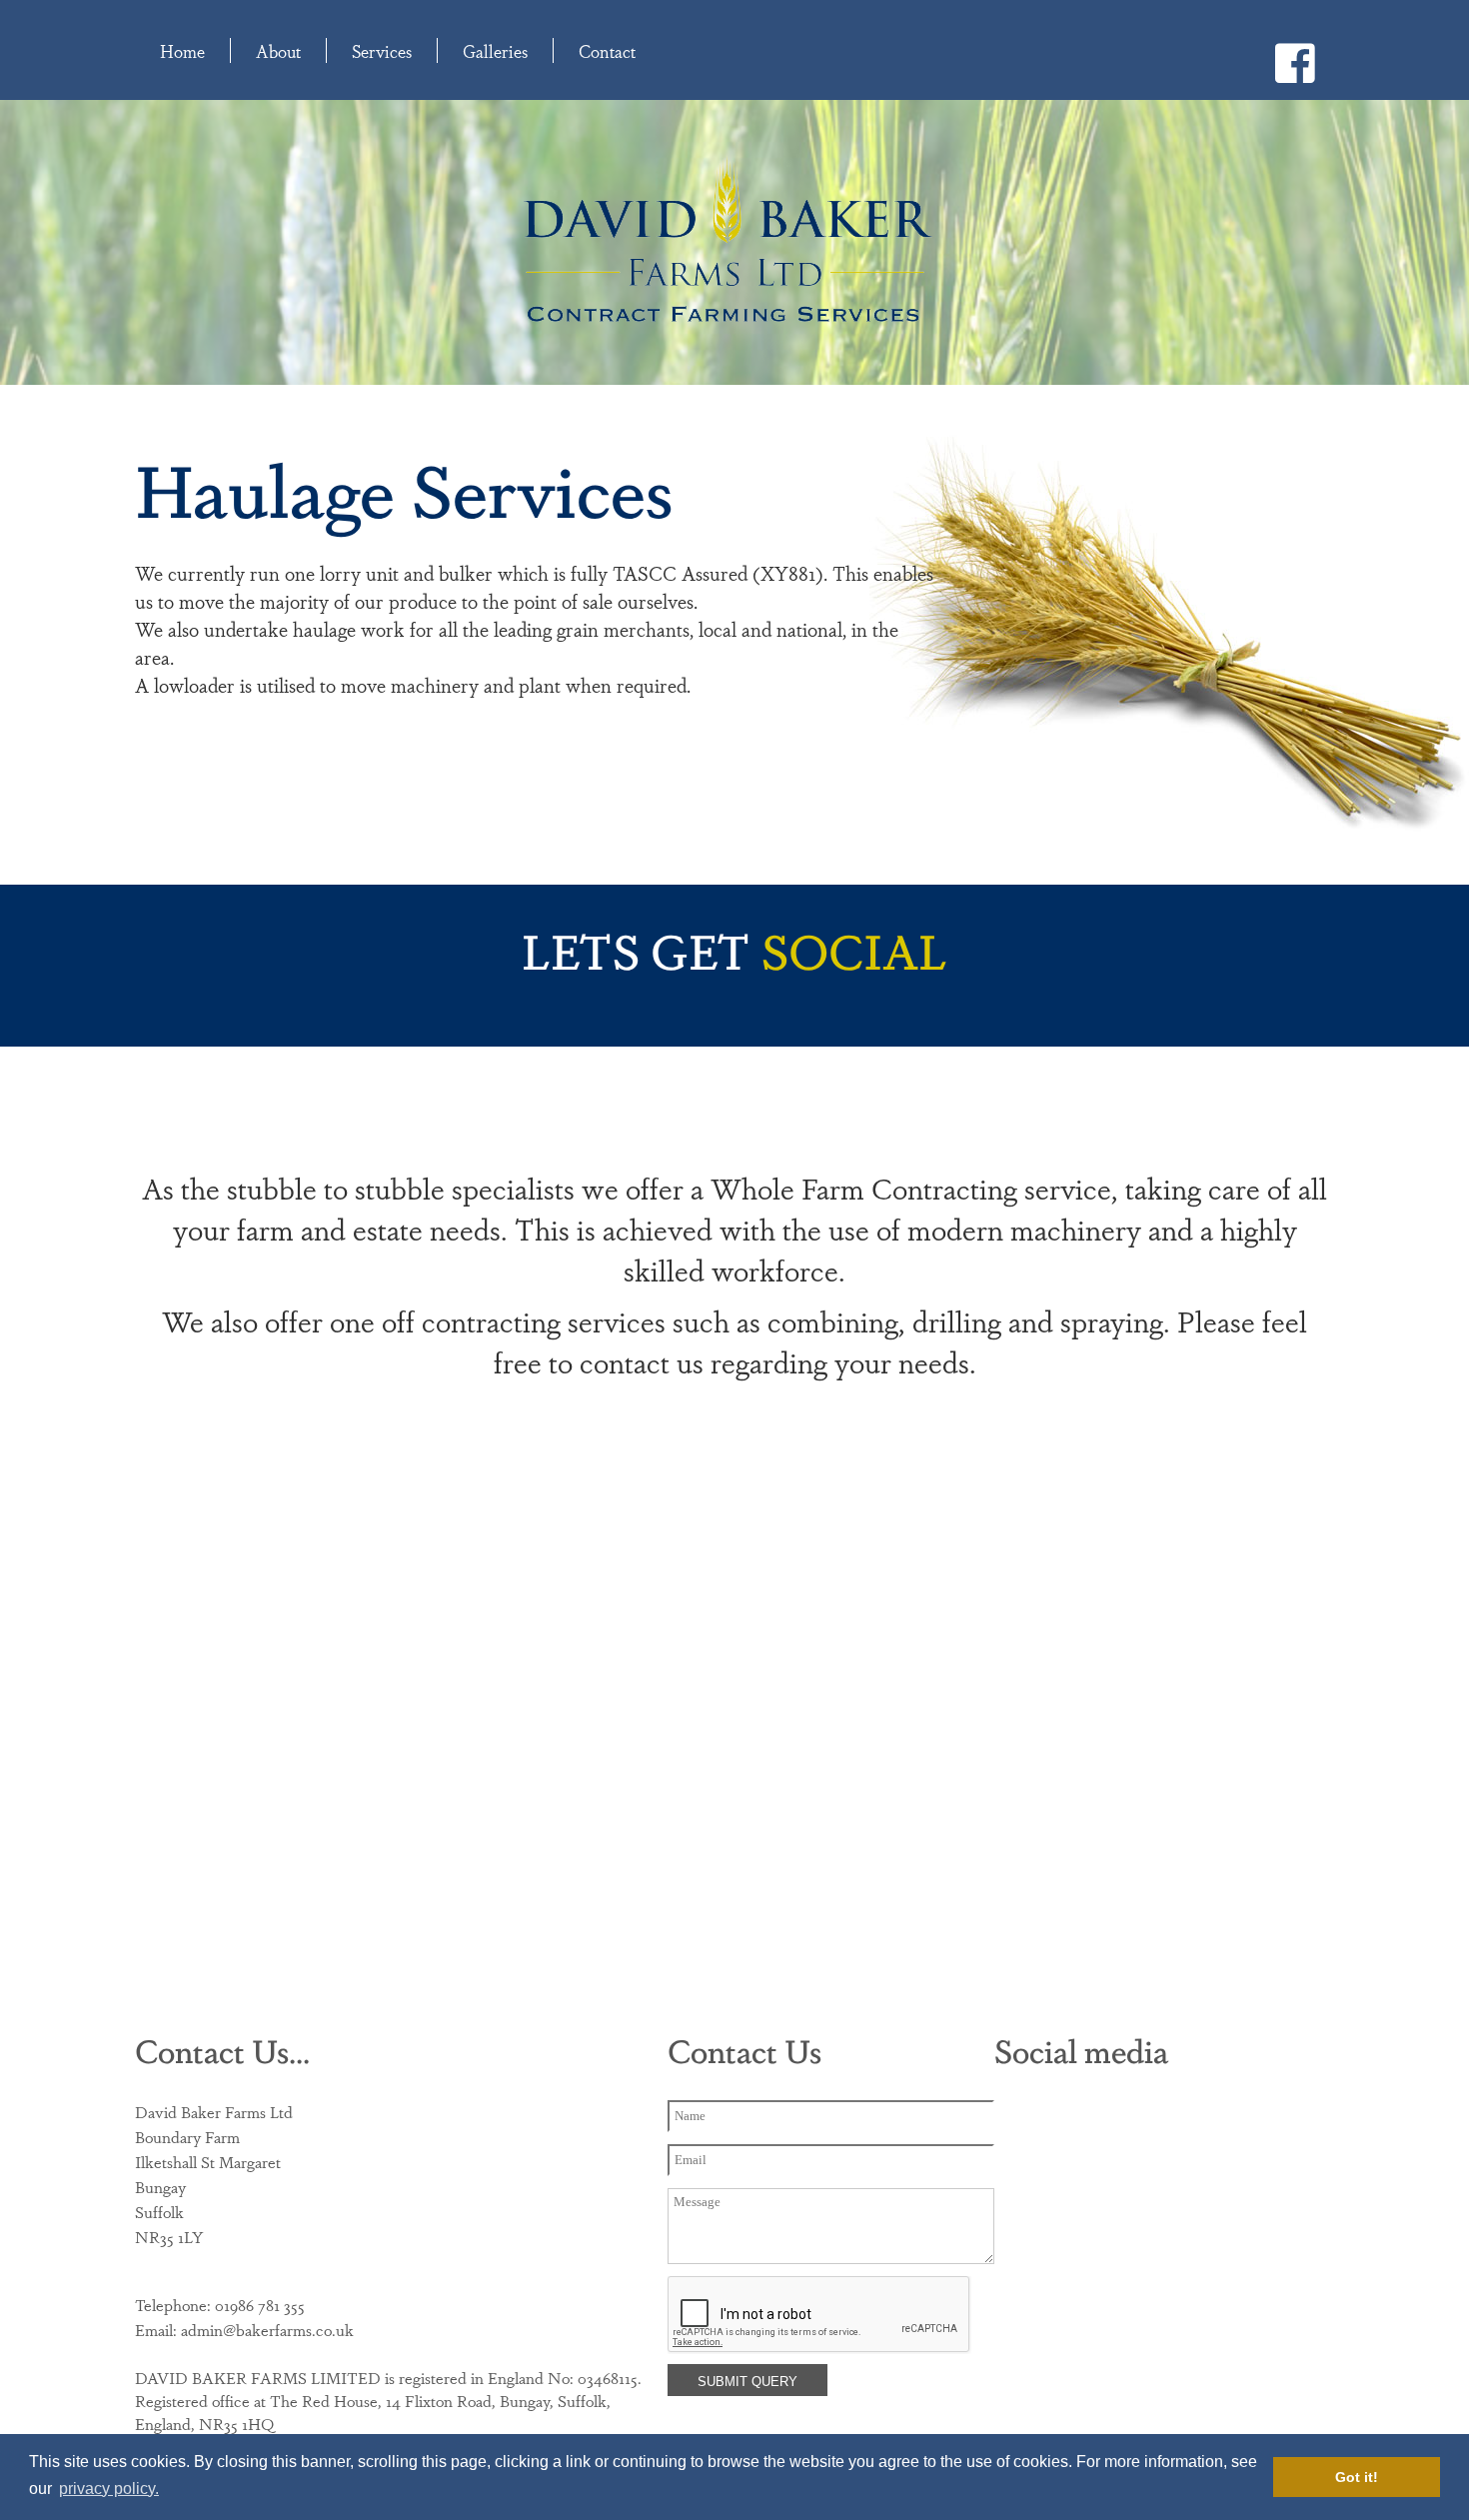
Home (182, 50)
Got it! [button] (1357, 2477)
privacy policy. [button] (109, 2489)
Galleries (495, 50)
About (278, 50)
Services (382, 50)
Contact (607, 50)
